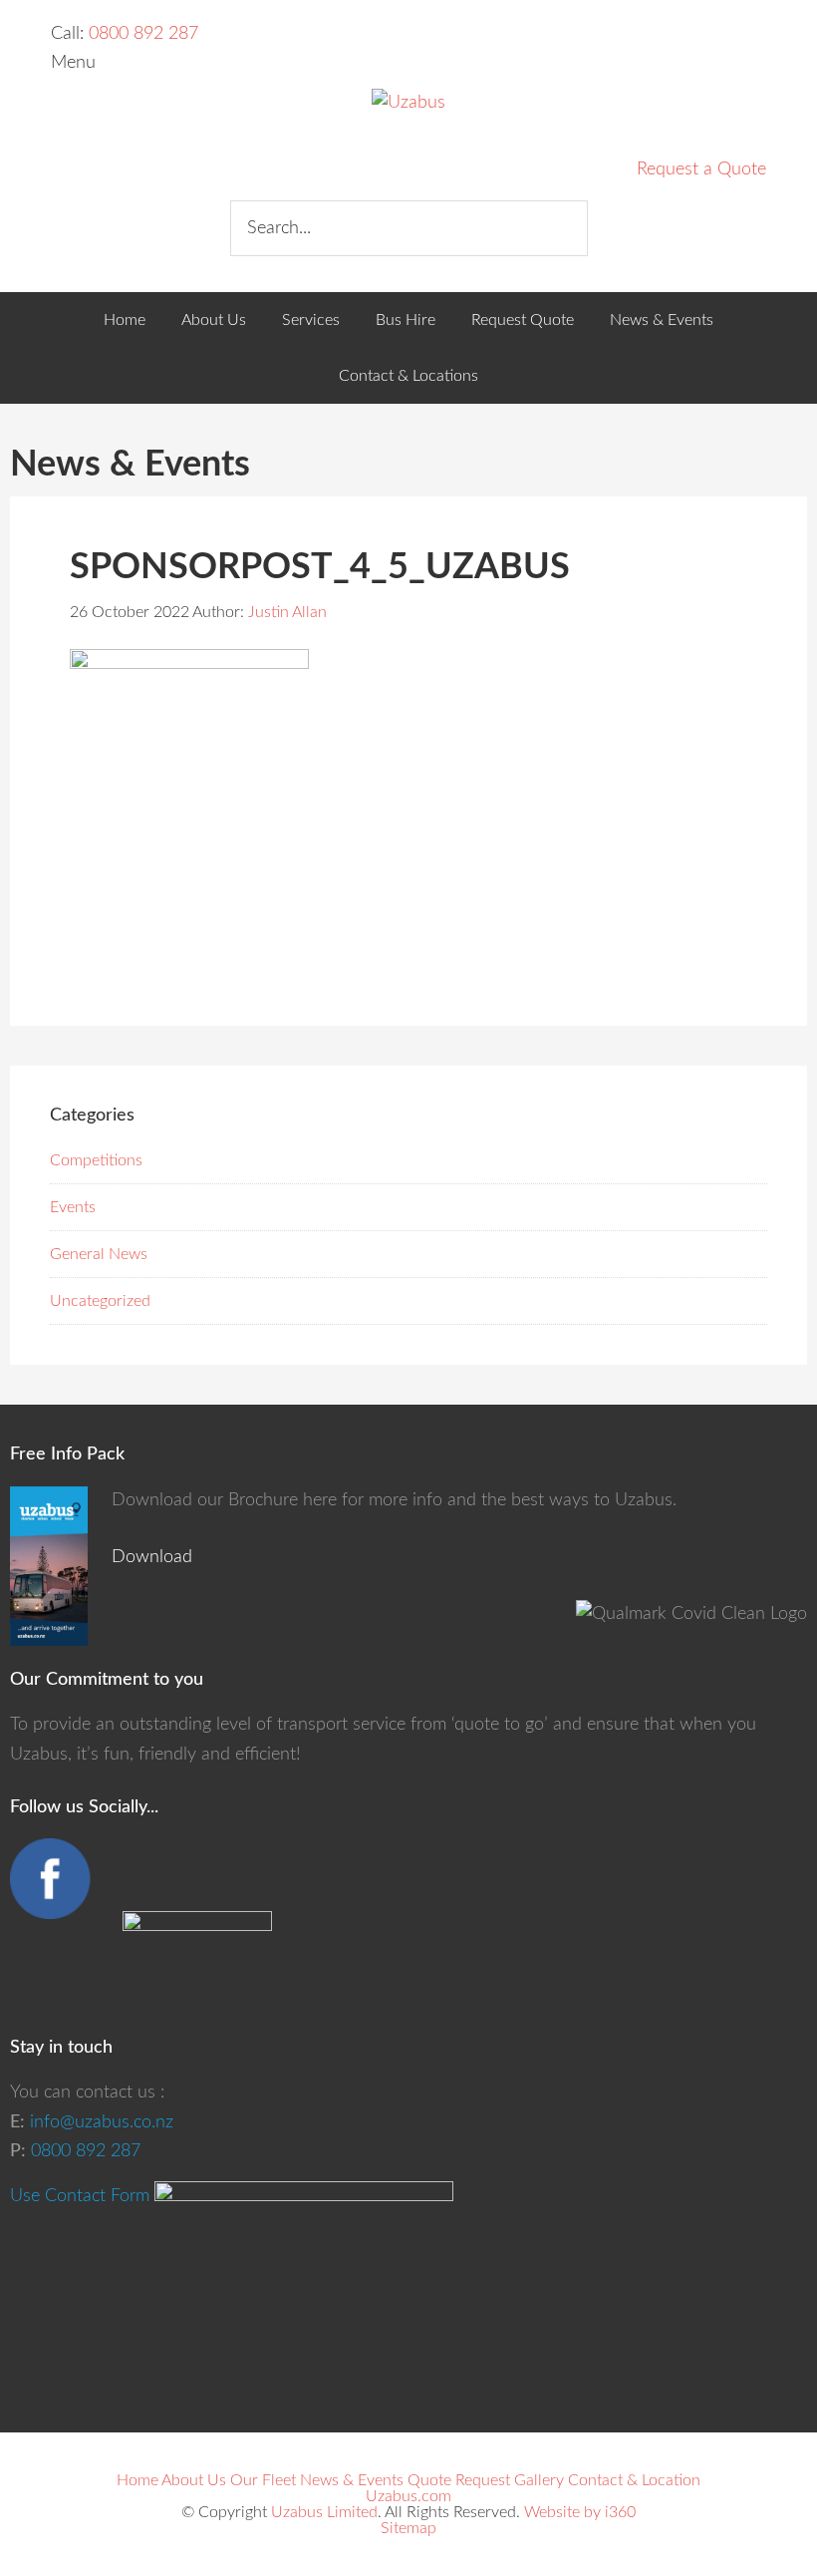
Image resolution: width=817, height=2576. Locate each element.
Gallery (539, 2480)
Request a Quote (701, 169)
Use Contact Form (80, 2196)
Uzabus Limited (324, 2512)
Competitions (96, 1160)
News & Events (352, 2480)
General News (99, 1254)
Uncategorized (100, 1301)
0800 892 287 (143, 34)
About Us (194, 2480)
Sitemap (408, 2528)
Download (152, 1557)
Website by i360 (580, 2512)
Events (73, 1207)
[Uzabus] (408, 103)
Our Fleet (263, 2480)
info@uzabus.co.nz (102, 2122)
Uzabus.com (408, 2496)
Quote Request (459, 2480)
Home (137, 2480)
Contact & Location (634, 2480)
